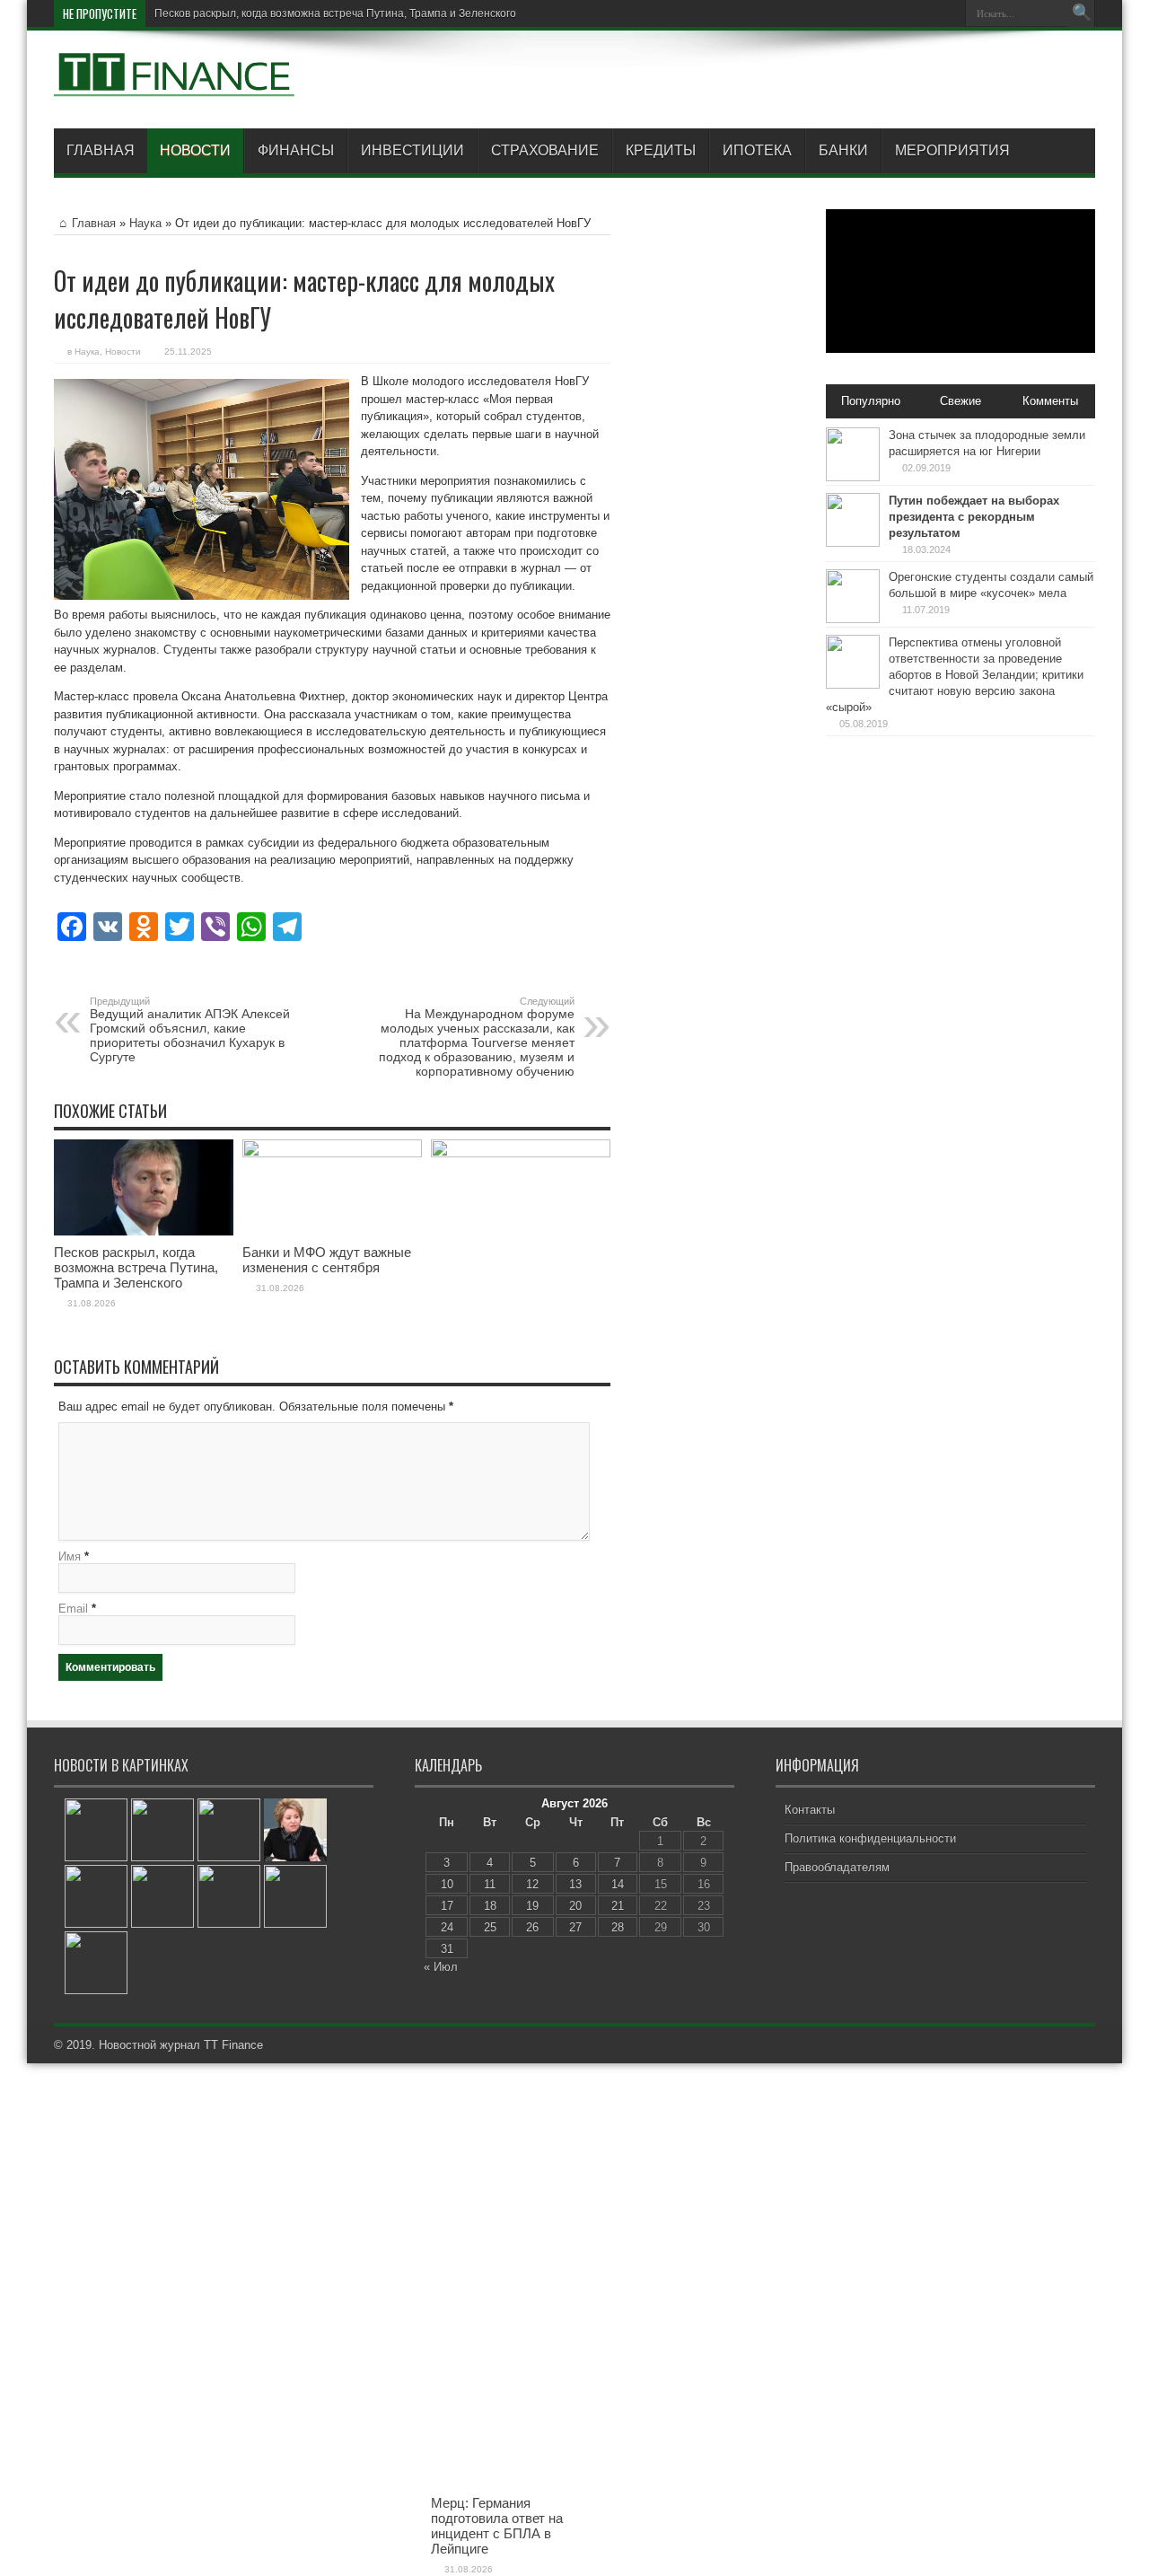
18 (490, 1906)
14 (618, 1884)
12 (532, 1884)
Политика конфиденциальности (870, 1838)
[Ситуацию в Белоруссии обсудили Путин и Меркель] (229, 1830)
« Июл (441, 1967)
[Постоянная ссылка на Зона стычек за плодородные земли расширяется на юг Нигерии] (853, 477)
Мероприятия (952, 150)
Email (73, 1609)
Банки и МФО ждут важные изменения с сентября (327, 1260)
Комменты (1050, 401)
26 (532, 1927)
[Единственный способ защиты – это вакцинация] (96, 1963)
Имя (70, 1556)
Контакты (810, 1810)
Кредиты (661, 150)
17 (447, 1906)
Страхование (545, 150)
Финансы (296, 150)
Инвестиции (412, 150)
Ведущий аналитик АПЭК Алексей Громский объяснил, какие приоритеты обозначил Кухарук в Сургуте (190, 1030)
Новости (195, 150)
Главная (101, 150)
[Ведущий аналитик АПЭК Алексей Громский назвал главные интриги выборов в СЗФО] (96, 1830)
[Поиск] (1082, 13)
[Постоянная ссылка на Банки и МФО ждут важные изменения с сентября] (332, 1153)
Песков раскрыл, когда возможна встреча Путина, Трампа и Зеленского (335, 13)
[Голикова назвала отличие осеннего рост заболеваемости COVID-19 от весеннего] (162, 1896)
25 (490, 1927)
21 (618, 1906)
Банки (843, 150)
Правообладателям (837, 1867)
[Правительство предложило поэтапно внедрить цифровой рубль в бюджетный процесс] (162, 1830)
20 (575, 1906)
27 (575, 1927)
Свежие (960, 401)
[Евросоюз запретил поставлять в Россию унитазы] (229, 1896)
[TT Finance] (175, 84)
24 (447, 1927)
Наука (145, 223)
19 (532, 1906)
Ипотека (757, 150)
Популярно (871, 401)
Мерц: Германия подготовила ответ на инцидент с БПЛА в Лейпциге (497, 2526)
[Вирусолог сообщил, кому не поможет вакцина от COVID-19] (295, 1896)
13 (575, 1884)
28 (618, 1927)
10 (447, 1884)
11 (490, 1884)
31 (447, 1949)
